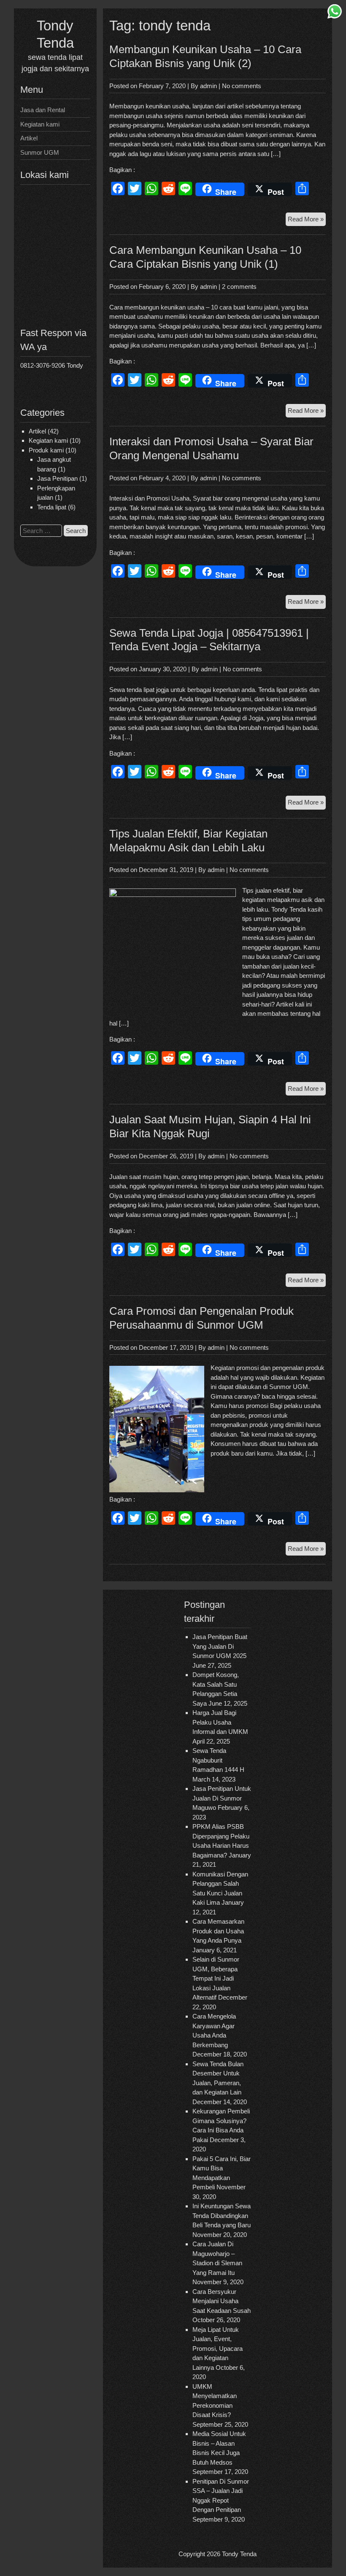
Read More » (307, 221)
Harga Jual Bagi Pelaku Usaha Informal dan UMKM (220, 1722)
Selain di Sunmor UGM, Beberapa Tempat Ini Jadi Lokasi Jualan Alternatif (216, 1978)
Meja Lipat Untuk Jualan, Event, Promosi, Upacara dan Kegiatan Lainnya (218, 2349)
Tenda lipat (52, 507)
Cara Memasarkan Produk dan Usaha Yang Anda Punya (218, 1931)
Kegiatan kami (40, 124)
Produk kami (46, 450)
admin (208, 86)
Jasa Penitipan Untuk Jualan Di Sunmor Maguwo (222, 1798)
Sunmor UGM (40, 152)
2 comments (239, 287)
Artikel (29, 138)
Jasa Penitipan (57, 478)
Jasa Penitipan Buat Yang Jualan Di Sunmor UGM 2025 (220, 1646)
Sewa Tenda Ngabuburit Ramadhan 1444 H (218, 1760)
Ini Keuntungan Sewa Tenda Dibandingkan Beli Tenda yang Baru (222, 2215)
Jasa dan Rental (43, 110)
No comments (242, 86)
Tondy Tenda (239, 2554)
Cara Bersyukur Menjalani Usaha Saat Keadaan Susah (222, 2301)
